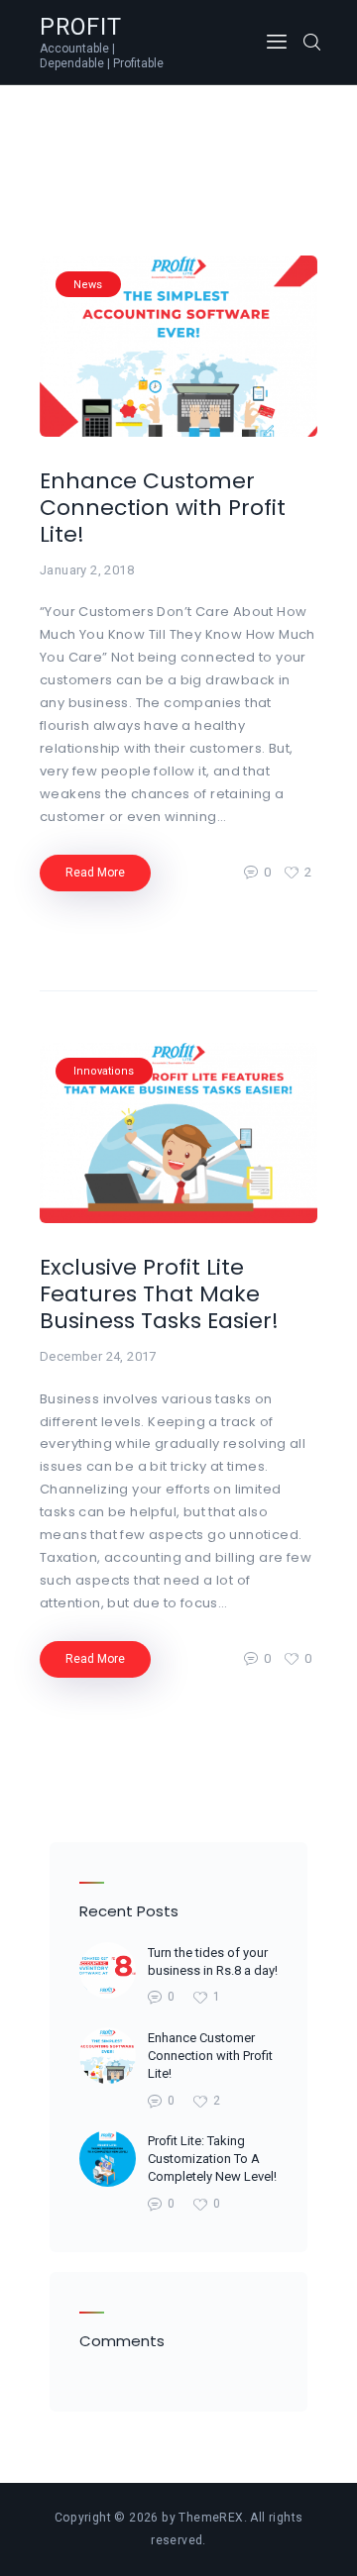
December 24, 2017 (98, 1356)
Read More (95, 873)
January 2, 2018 (87, 570)
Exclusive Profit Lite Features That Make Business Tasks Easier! (159, 1294)
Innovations (104, 1071)
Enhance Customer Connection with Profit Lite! (163, 508)
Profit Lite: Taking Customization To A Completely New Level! (212, 2159)
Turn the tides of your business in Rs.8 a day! (213, 1961)
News (88, 285)
